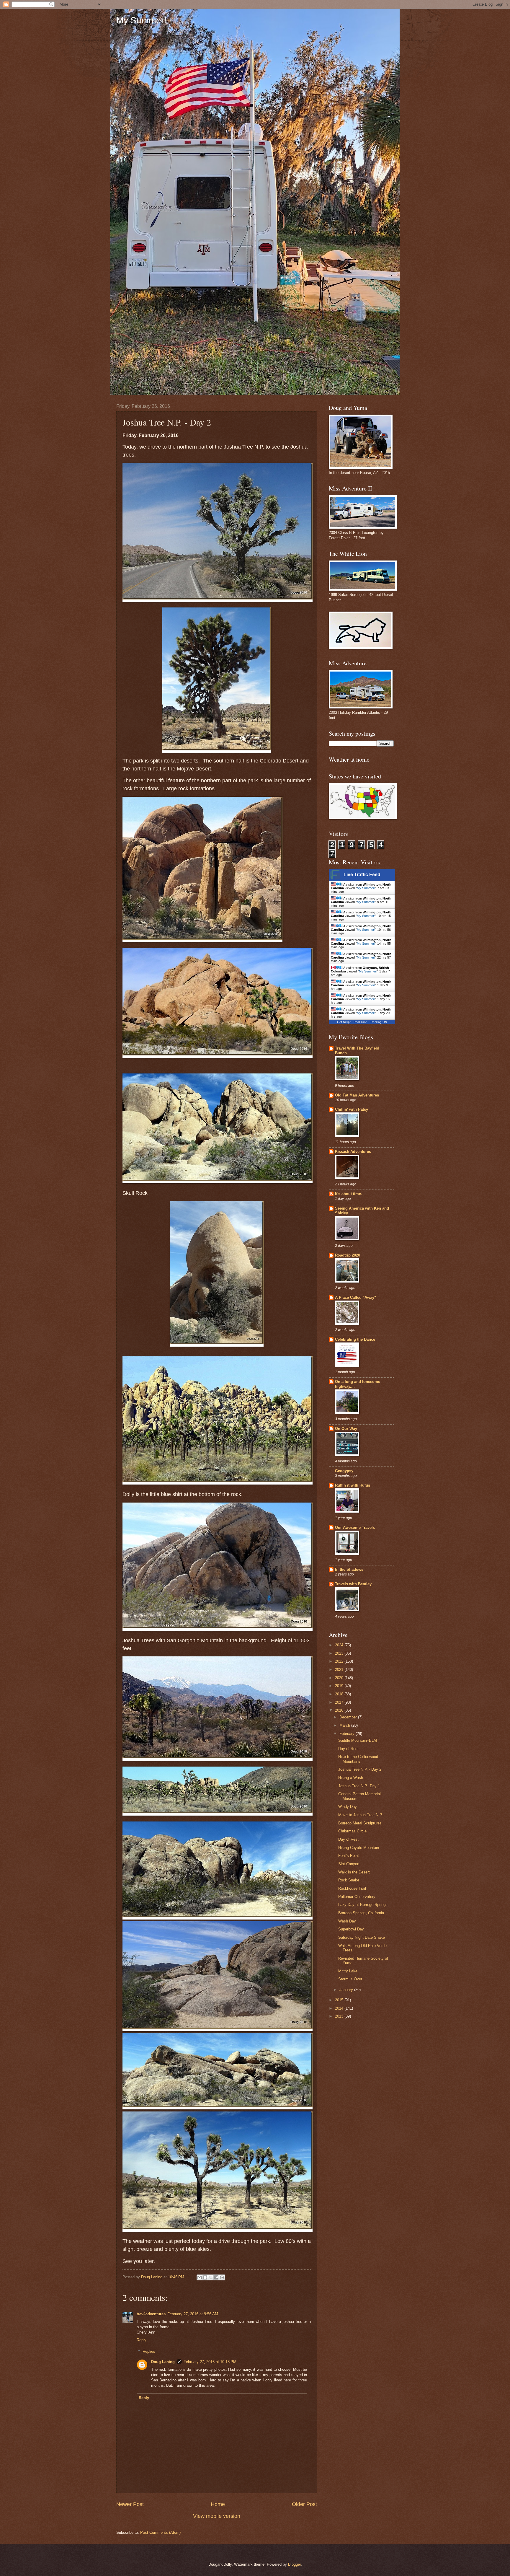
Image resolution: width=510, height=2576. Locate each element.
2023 (340, 1653)
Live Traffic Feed (362, 875)
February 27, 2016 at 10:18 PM (210, 2362)
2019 (340, 1686)
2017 (340, 1702)
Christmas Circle (352, 1831)
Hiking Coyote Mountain (359, 1848)
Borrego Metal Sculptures (360, 1823)
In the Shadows (349, 1569)
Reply (142, 2340)
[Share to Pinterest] (222, 2277)
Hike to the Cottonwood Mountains (358, 1759)
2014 (340, 2008)
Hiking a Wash (351, 1778)
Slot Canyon (349, 1864)
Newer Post (130, 2504)
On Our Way (346, 1429)
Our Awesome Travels (355, 1527)
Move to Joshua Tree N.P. (361, 1815)
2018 (340, 1694)
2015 (340, 2000)
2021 (340, 1670)
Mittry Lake (348, 1971)
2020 (340, 1678)
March (345, 1725)
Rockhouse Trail (352, 1888)
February (348, 1734)
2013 (340, 2016)
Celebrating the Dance (355, 1339)
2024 (340, 1645)
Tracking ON (379, 1022)
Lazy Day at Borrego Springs (363, 1905)
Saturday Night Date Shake (362, 1937)
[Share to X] (211, 2277)
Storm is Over (350, 1979)
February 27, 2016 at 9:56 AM (193, 2314)
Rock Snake (349, 1880)
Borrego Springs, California (361, 1913)
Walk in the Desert (354, 1872)
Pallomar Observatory (357, 1897)
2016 (340, 1710)
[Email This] (200, 2277)
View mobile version (217, 2516)
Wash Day (347, 1921)
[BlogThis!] (205, 2277)
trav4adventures (151, 2314)
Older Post (304, 2504)
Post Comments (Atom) (160, 2532)
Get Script (344, 1022)
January (347, 1990)
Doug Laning (163, 2362)
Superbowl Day (351, 1929)
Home (218, 2504)
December (349, 1717)
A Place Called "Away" (355, 1297)
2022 (340, 1661)
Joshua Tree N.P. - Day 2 (360, 1769)
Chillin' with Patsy (352, 1109)
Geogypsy (344, 1471)
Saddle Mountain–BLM (358, 1740)
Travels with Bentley (353, 1584)
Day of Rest (348, 1749)
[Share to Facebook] (216, 2277)
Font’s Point (349, 1856)
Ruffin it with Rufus (353, 1485)
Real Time (360, 1022)
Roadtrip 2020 (348, 1255)
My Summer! (141, 20)
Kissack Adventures (353, 1152)
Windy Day (348, 1807)
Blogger (294, 2564)
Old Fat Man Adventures (357, 1095)
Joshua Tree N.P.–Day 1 (359, 1786)
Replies (149, 2351)
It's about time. (349, 1194)
